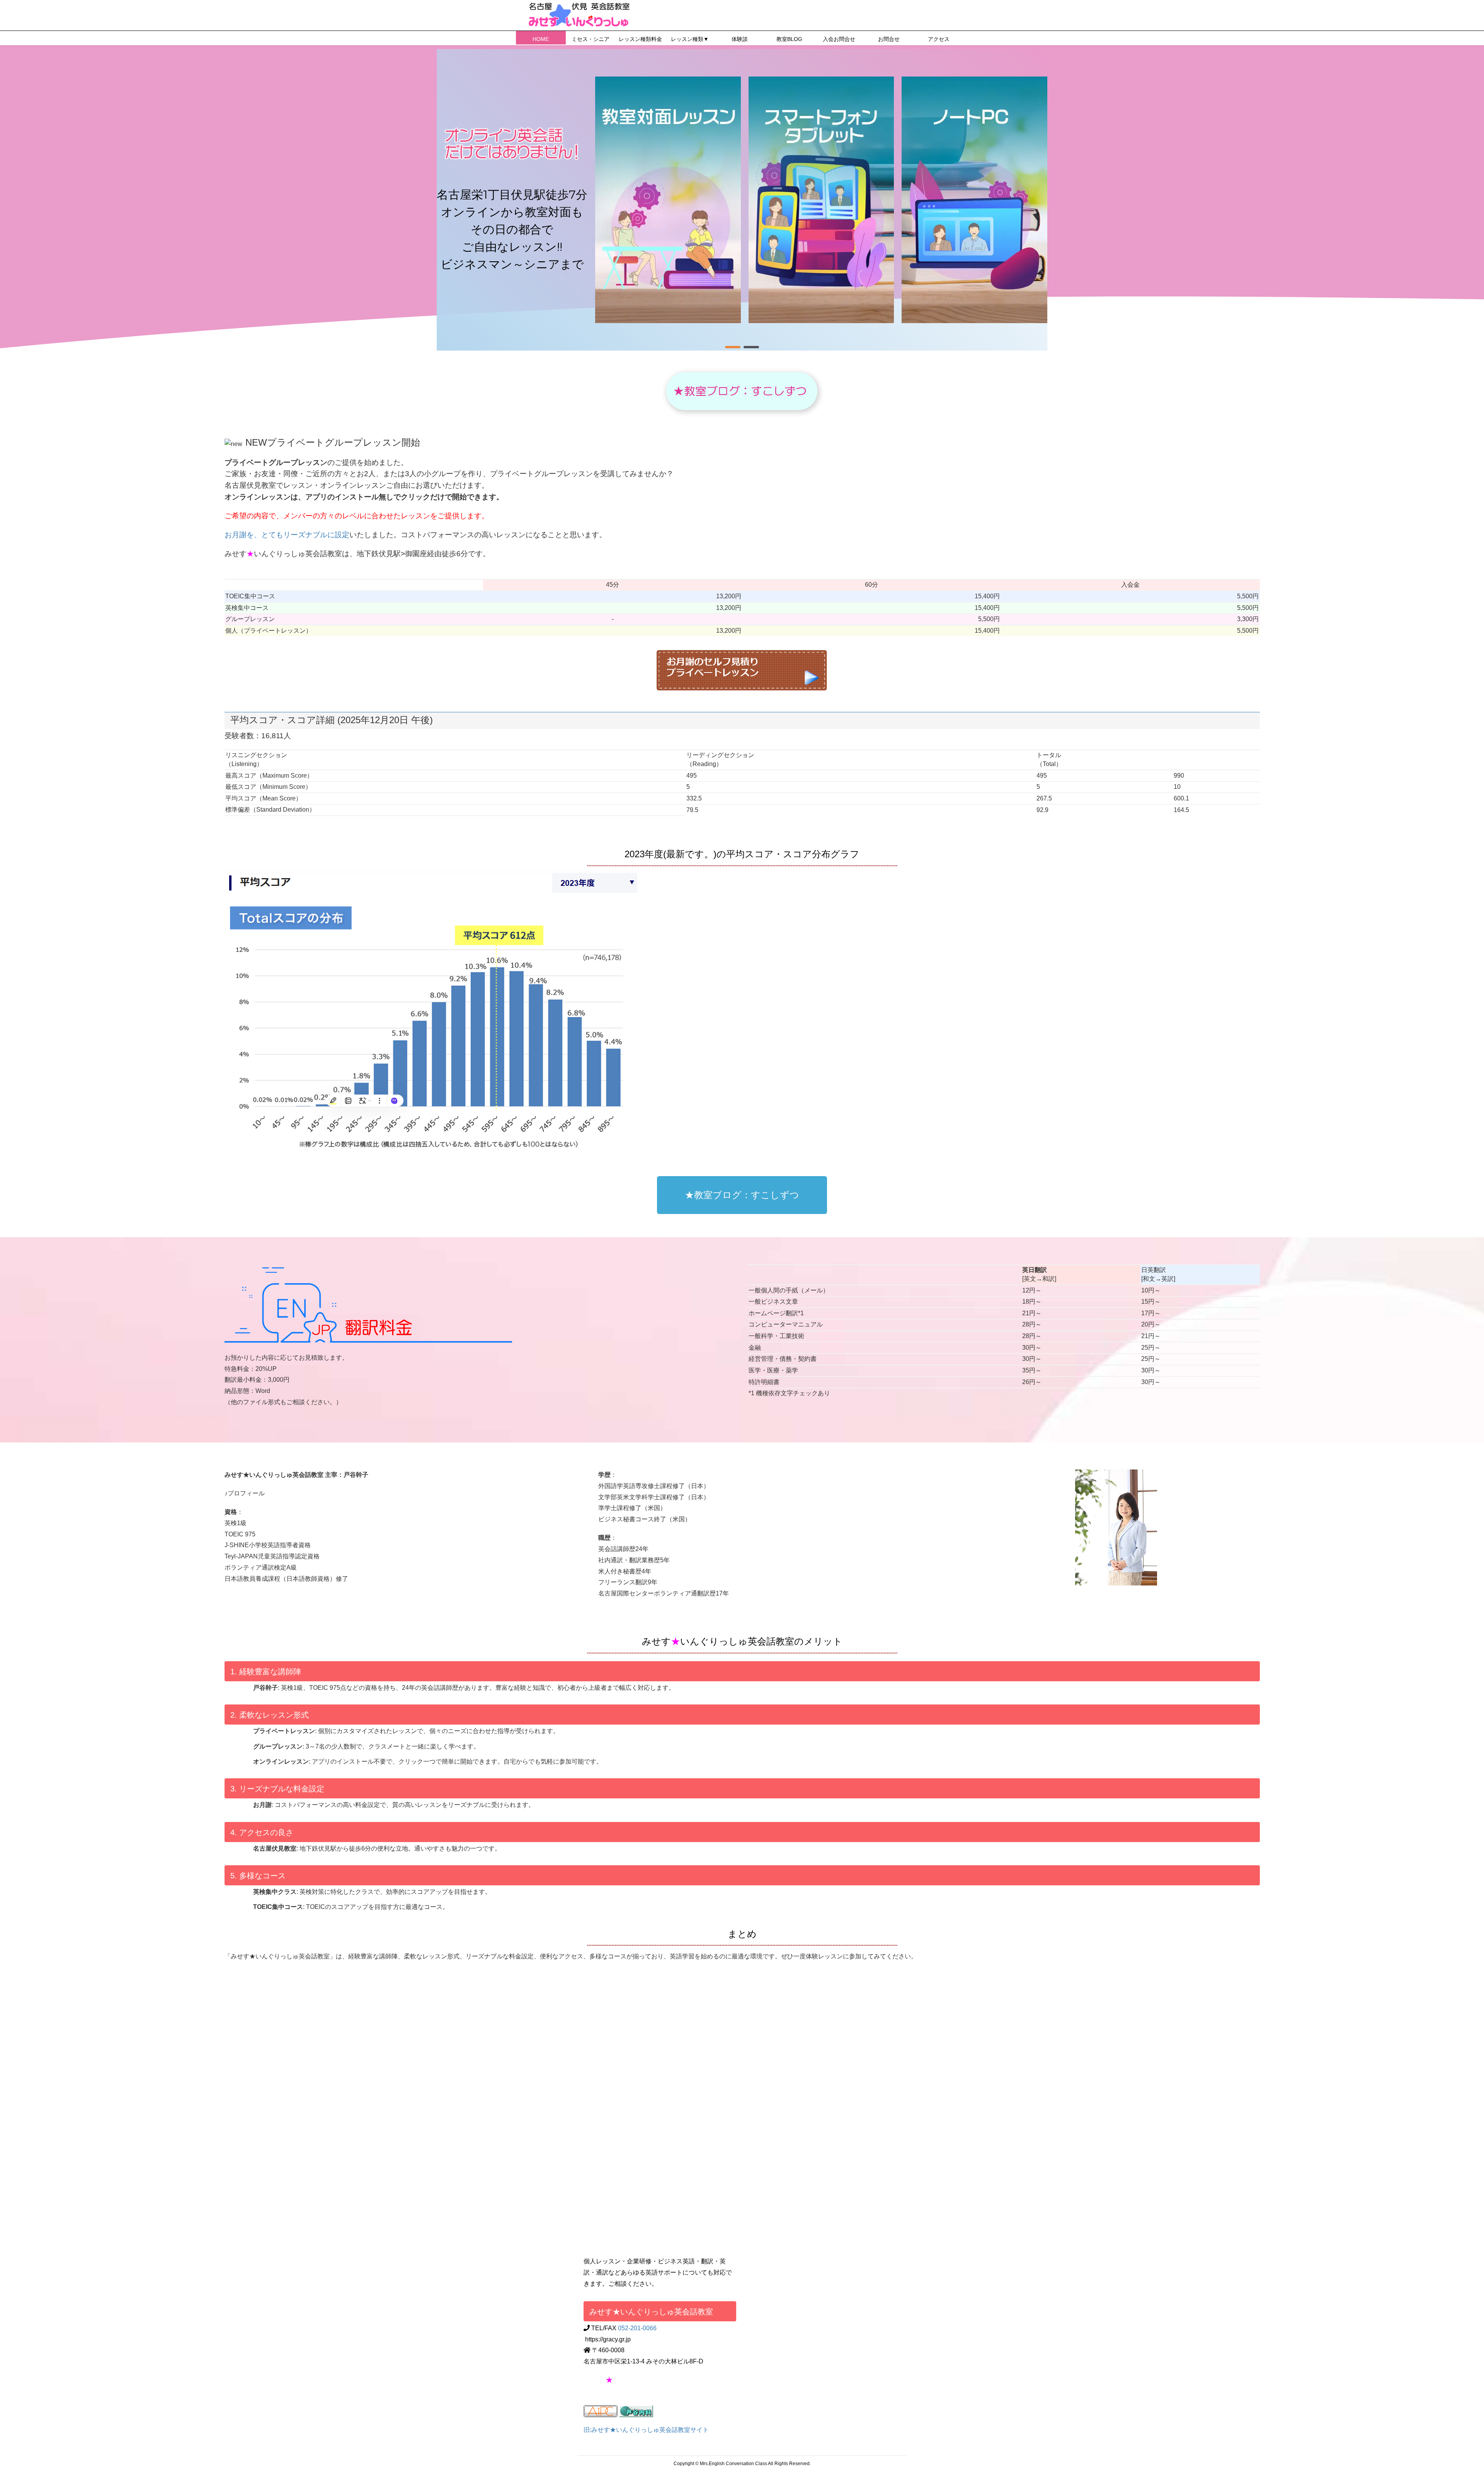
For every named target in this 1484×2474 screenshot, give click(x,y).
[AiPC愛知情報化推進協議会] (601, 2411)
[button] (733, 347)
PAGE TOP (1445, 2393)
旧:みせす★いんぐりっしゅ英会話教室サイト (646, 2430)
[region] (742, 200)
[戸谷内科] (636, 2411)
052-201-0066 (637, 2328)
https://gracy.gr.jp (608, 2339)
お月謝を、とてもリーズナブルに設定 (287, 535)
